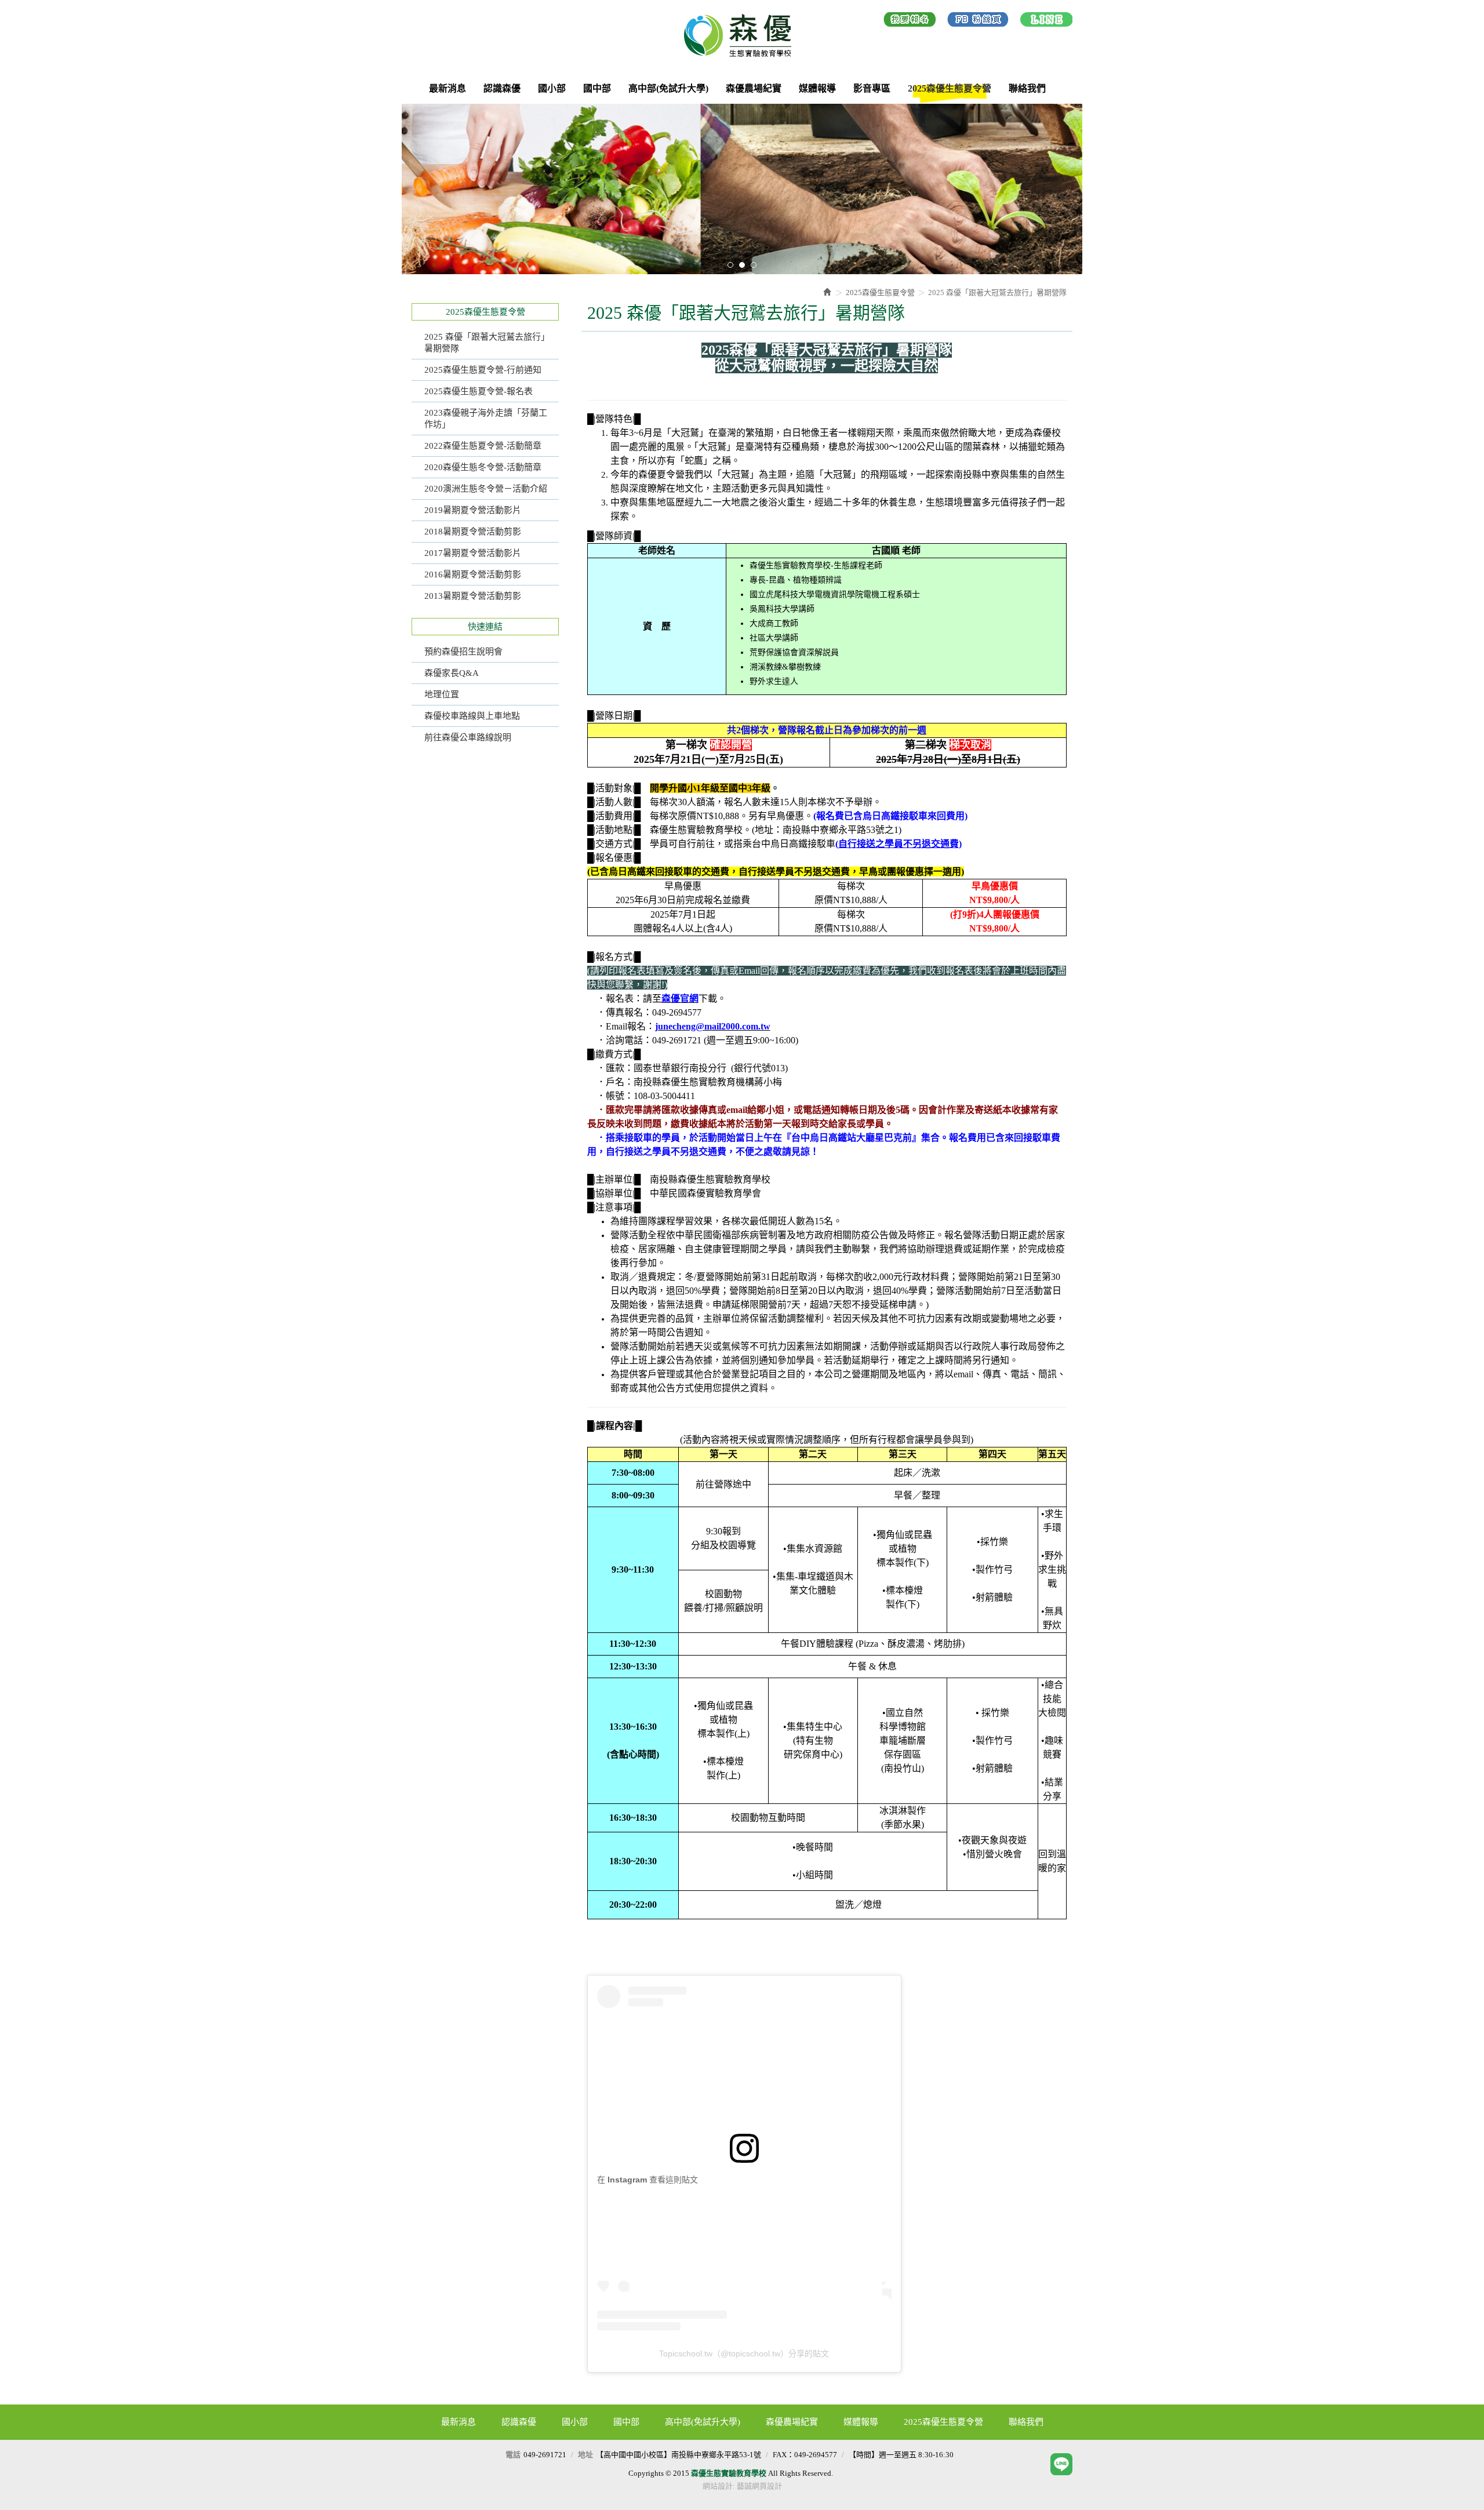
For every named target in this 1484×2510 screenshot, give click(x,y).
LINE (1046, 21)
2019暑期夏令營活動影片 (473, 510)
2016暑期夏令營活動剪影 (473, 574)
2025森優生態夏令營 (880, 292)
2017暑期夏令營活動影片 (473, 553)
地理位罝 (442, 694)
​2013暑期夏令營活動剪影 (473, 596)
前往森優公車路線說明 (468, 737)
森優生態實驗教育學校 (742, 35)
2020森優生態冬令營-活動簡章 (483, 467)
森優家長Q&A (452, 673)
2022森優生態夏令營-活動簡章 (483, 446)
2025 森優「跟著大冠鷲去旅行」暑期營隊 (487, 343)
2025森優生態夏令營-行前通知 (483, 370)
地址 (585, 2455)
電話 (513, 2455)
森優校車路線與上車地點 (472, 716)
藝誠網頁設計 (759, 2486)
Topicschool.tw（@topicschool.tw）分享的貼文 (744, 2353)
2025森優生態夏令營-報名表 (479, 391)
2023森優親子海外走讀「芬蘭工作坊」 (486, 419)
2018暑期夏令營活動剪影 (473, 532)
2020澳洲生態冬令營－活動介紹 (486, 489)
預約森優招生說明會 (463, 652)
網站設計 (718, 2486)
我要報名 (910, 21)
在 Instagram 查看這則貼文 (648, 2180)
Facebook (978, 21)
